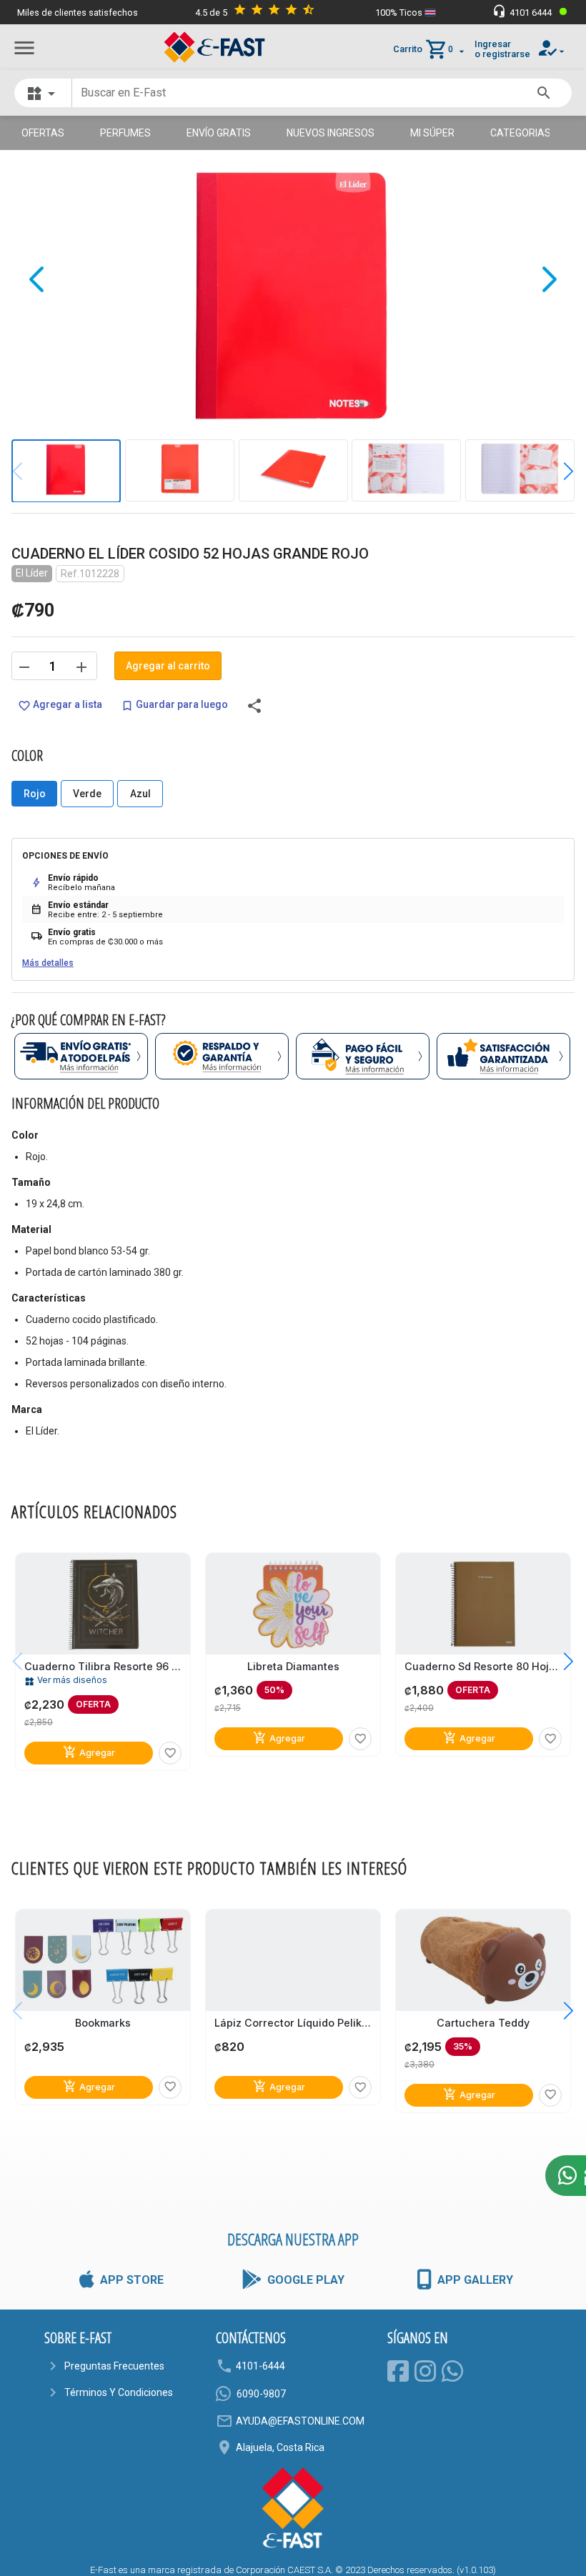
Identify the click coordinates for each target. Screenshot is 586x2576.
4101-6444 (260, 2366)
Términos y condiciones (119, 2392)
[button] (558, 471)
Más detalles (48, 963)
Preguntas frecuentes (114, 2366)
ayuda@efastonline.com (300, 2421)
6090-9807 (261, 2394)
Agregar (89, 1752)
